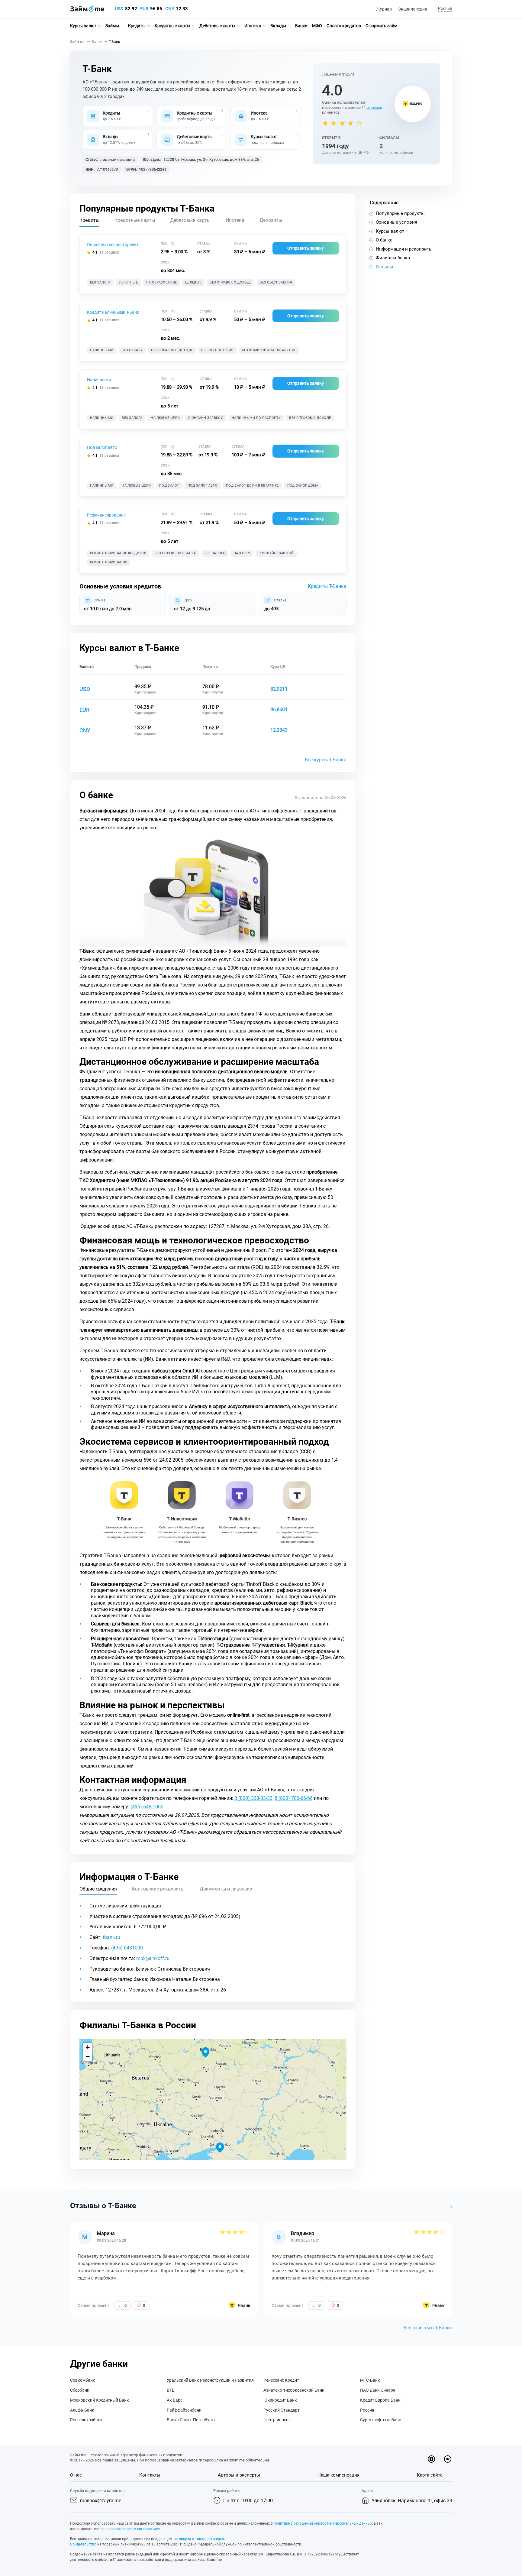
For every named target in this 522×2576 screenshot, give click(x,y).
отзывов (374, 107)
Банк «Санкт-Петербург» (191, 2420)
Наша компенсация (338, 2475)
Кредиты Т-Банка (327, 586)
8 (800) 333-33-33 (253, 1798)
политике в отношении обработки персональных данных (323, 2523)
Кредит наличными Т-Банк (113, 312)
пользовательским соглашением (132, 2529)
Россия (367, 2410)
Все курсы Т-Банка (326, 760)
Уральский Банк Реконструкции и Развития (210, 2380)
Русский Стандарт (282, 2410)
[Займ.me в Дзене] (431, 2459)
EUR (144, 9)
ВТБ (171, 2390)
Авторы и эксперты (239, 2475)
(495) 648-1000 (147, 1807)
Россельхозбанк (86, 2420)
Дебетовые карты (217, 26)
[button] (444, 9)
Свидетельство (83, 2544)
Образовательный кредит (113, 245)
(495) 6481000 (127, 1948)
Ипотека (253, 26)
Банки (301, 26)
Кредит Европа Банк (380, 2400)
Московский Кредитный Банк (100, 2400)
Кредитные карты (172, 26)
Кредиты (137, 26)
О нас (76, 2475)
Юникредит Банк (280, 2400)
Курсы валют (83, 26)
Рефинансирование (106, 515)
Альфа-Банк (82, 2410)
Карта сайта (430, 2475)
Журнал (384, 9)
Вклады (278, 26)
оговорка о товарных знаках (200, 2539)
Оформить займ (381, 26)
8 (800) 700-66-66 (294, 1798)
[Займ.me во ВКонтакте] (448, 2459)
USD (119, 9)
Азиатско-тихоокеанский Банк (294, 2390)
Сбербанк (80, 2390)
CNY (170, 9)
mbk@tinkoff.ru (153, 1958)
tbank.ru (111, 1937)
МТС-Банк (370, 2380)
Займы (112, 26)
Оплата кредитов (344, 26)
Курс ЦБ (278, 667)
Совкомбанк (83, 2380)
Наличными (99, 380)
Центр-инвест (277, 2420)
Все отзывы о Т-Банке (428, 2328)
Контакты (150, 2475)
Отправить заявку (306, 248)
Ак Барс (175, 2400)
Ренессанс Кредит (281, 2380)
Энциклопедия (413, 9)
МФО (317, 26)
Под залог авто (102, 447)
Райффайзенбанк (184, 2410)
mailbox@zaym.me (101, 2501)
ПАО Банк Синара (378, 2390)
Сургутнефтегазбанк (381, 2420)
